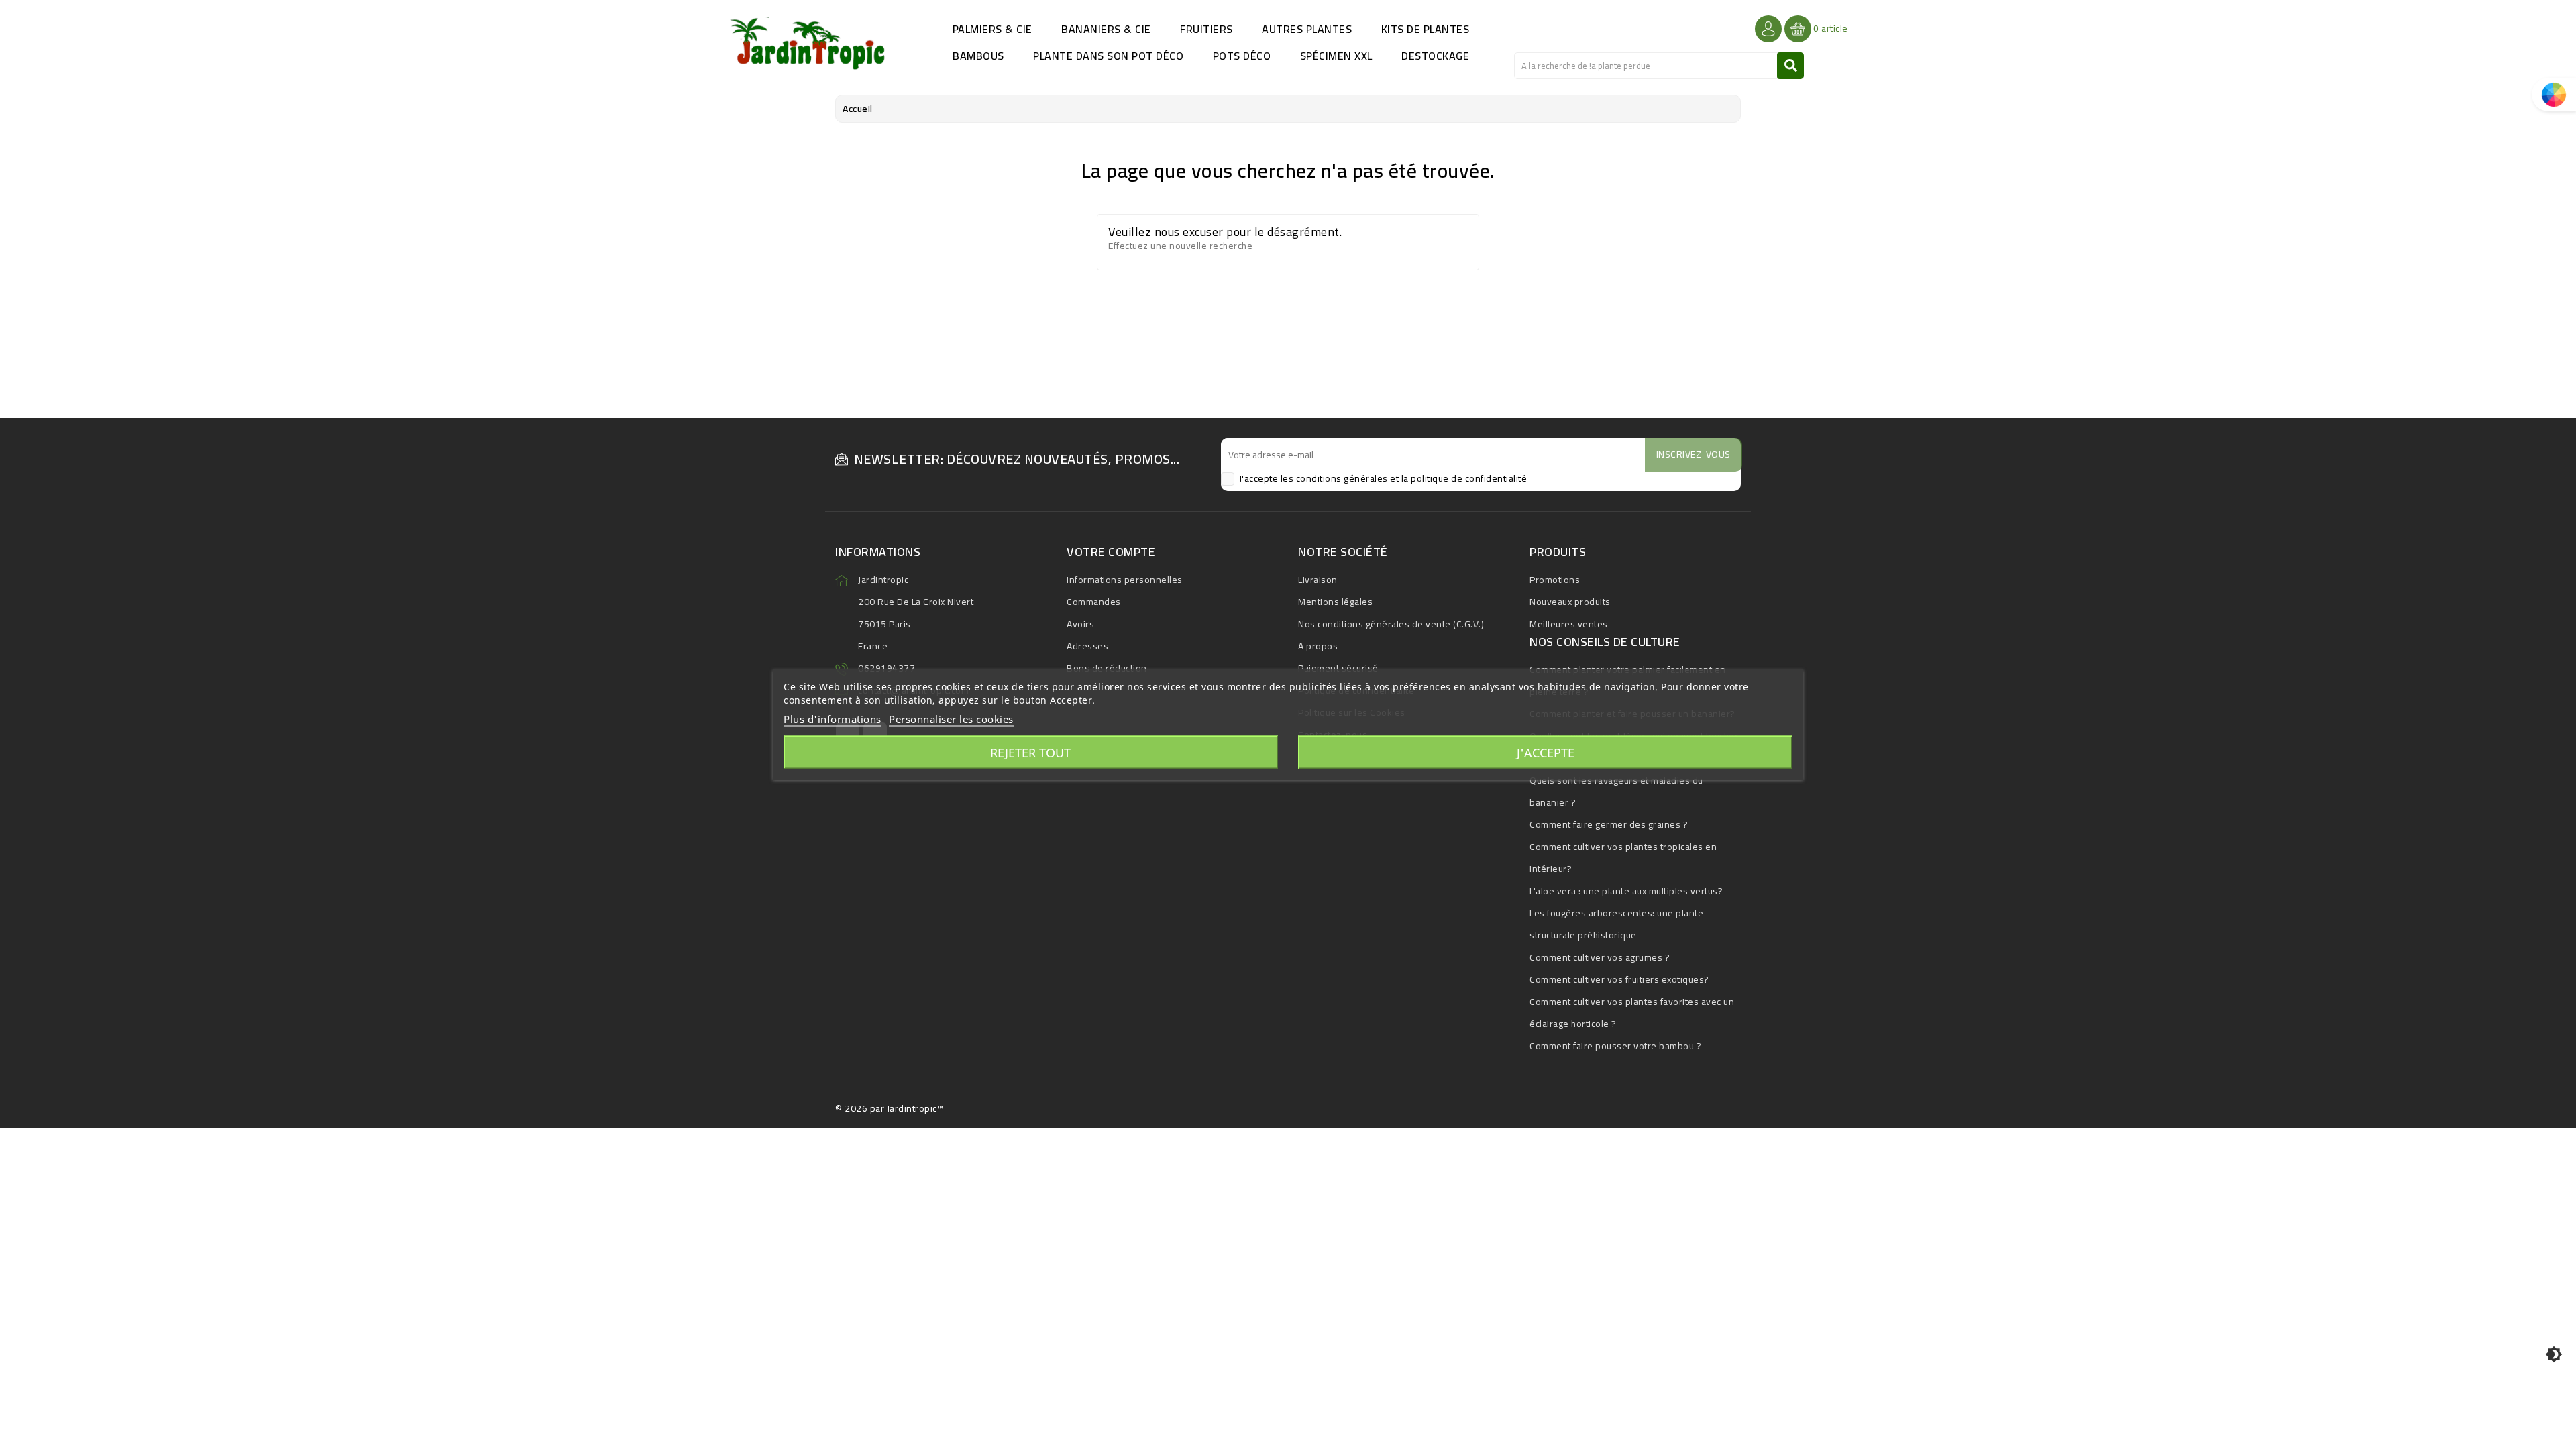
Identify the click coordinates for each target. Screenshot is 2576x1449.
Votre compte (1111, 552)
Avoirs (1080, 624)
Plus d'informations (833, 719)
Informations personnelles (1125, 580)
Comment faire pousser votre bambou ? (1615, 1046)
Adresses (1087, 646)
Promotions (1555, 580)
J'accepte (1546, 753)
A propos (1318, 646)
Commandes (1094, 602)
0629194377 (887, 668)
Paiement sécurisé (1338, 668)
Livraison (1318, 580)
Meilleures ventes (1569, 624)
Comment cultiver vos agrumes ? (1600, 957)
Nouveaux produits (1570, 602)
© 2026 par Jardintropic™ (889, 1108)
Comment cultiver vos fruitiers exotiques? (1619, 979)
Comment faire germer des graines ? (1609, 824)
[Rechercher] (1790, 66)
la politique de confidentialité (1464, 478)
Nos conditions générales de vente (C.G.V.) (1391, 624)
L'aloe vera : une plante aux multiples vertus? (1626, 891)
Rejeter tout (1030, 753)
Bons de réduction (1107, 668)
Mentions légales (1335, 602)
